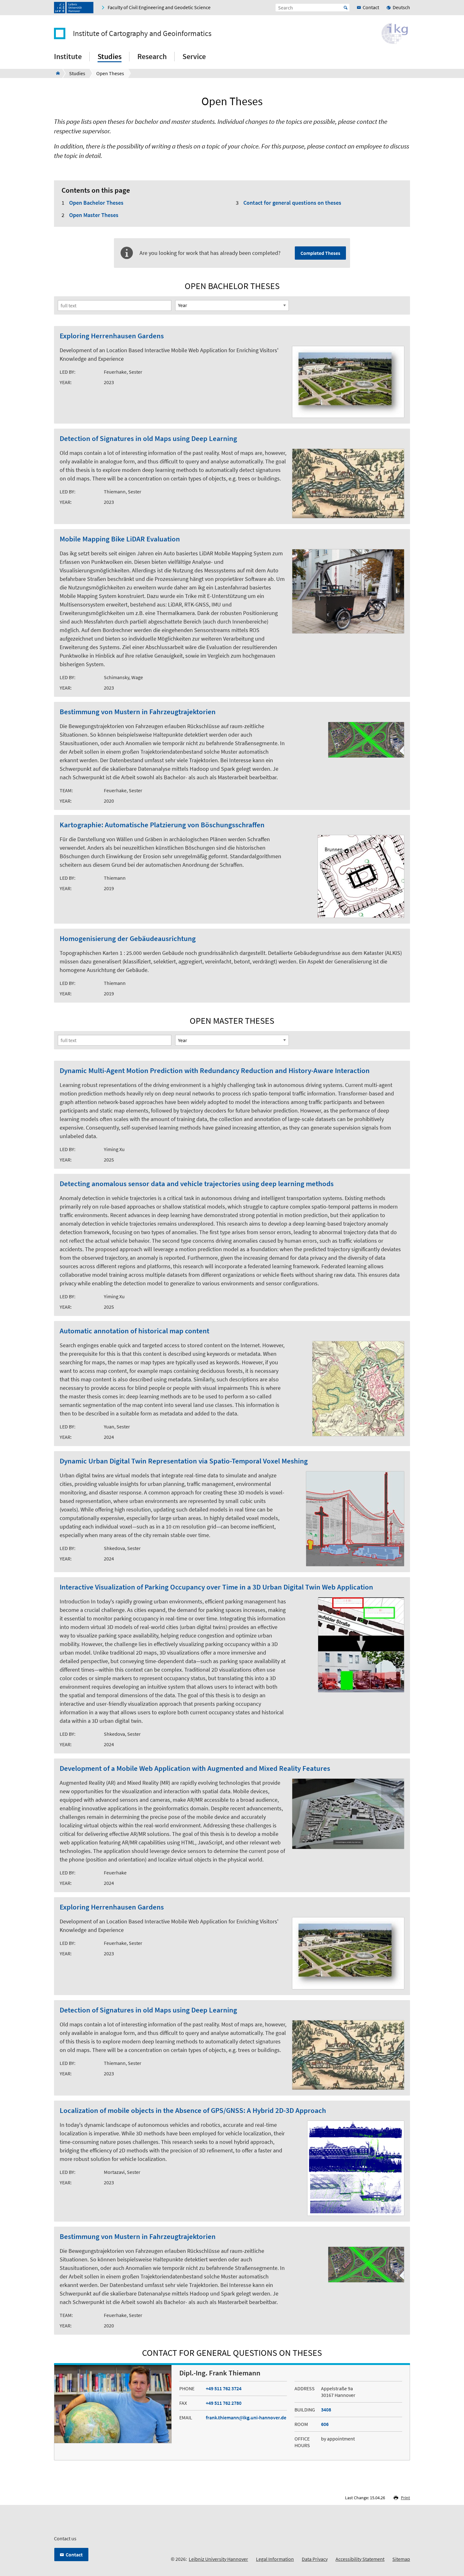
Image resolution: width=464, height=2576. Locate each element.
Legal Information (275, 2559)
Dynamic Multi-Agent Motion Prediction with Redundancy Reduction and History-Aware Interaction (215, 1071)
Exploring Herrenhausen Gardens (112, 336)
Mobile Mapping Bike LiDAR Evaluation (120, 539)
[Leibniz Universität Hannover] (74, 8)
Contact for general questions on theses (292, 203)
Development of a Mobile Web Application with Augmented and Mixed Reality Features (195, 1768)
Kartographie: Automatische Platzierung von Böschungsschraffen (162, 825)
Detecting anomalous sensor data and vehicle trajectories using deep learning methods (197, 1184)
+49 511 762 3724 (224, 2388)
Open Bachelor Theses (96, 203)
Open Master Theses (94, 215)
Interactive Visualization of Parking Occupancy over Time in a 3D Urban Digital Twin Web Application (216, 1587)
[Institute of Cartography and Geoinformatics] (56, 73)
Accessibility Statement (360, 2559)
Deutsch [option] (401, 7)
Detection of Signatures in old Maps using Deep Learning (148, 439)
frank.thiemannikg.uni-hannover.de (246, 2417)
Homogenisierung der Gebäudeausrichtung (128, 939)
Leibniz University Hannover (218, 2559)
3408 (326, 2410)
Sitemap (401, 2559)
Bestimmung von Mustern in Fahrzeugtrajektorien (138, 712)
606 (325, 2424)
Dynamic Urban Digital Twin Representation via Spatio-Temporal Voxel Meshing (184, 1461)
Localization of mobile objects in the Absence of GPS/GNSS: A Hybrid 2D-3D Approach (193, 2111)
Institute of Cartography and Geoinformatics (142, 33)
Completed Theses (320, 253)
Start (346, 8)
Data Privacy (315, 2559)
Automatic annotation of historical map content (134, 1331)
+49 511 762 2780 (224, 2403)
